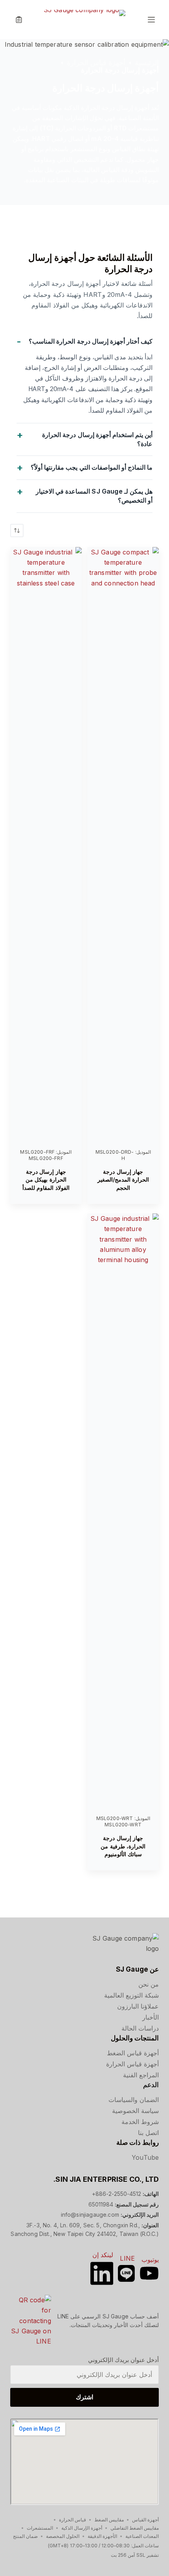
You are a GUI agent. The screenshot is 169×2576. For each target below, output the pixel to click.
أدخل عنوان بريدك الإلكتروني (123, 2360)
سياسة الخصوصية (135, 2111)
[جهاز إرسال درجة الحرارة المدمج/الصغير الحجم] (123, 842)
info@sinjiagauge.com (90, 2215)
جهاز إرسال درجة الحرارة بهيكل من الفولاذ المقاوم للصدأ (46, 1180)
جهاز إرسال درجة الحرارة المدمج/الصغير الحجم (123, 1180)
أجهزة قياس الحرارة (132, 2064)
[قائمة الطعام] (151, 20)
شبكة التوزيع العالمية (131, 1995)
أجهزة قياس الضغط (133, 2053)
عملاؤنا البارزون (138, 2006)
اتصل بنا (148, 2133)
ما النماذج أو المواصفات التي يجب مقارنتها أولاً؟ (92, 467)
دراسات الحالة (140, 2028)
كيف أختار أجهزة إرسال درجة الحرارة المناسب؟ (91, 341)
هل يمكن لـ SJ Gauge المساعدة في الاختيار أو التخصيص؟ (94, 496)
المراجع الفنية (141, 2075)
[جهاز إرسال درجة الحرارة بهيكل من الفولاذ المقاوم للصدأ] (46, 842)
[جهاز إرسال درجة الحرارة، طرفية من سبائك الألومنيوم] (123, 1508)
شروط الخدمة (140, 2122)
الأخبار (151, 2017)
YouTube (145, 2157)
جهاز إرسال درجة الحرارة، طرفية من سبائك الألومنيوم (123, 1846)
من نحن (149, 1984)
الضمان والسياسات (134, 2100)
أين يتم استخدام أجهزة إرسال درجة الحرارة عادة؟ (97, 439)
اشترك (84, 2397)
